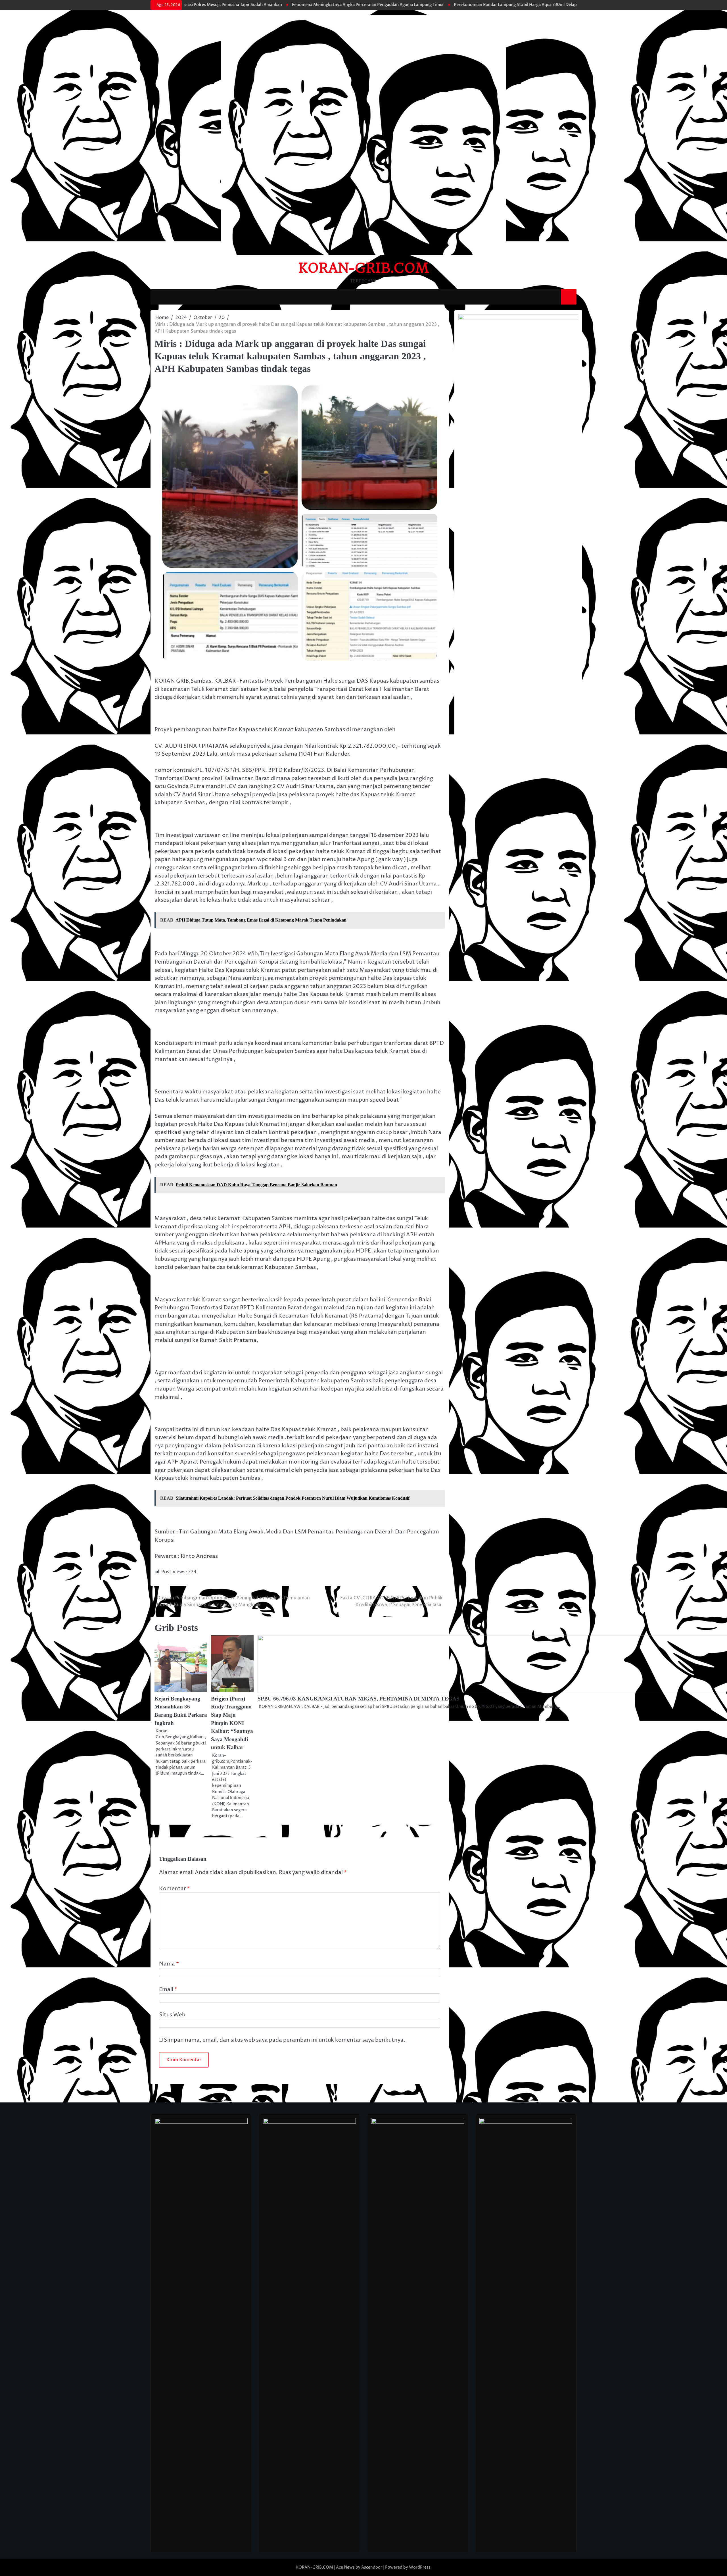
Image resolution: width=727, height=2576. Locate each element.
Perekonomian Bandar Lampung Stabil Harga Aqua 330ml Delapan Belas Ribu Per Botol (435, 5)
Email (168, 1989)
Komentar (175, 1889)
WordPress (420, 2567)
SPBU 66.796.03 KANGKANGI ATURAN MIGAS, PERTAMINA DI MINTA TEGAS (359, 1699)
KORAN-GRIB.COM (364, 268)
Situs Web (172, 2015)
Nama (169, 1964)
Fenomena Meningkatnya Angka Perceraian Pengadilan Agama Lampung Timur (266, 5)
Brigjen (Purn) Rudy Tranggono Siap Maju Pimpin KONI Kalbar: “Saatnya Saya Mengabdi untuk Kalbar (232, 1723)
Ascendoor (372, 2567)
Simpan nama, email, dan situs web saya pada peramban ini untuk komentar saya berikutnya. (285, 2040)
